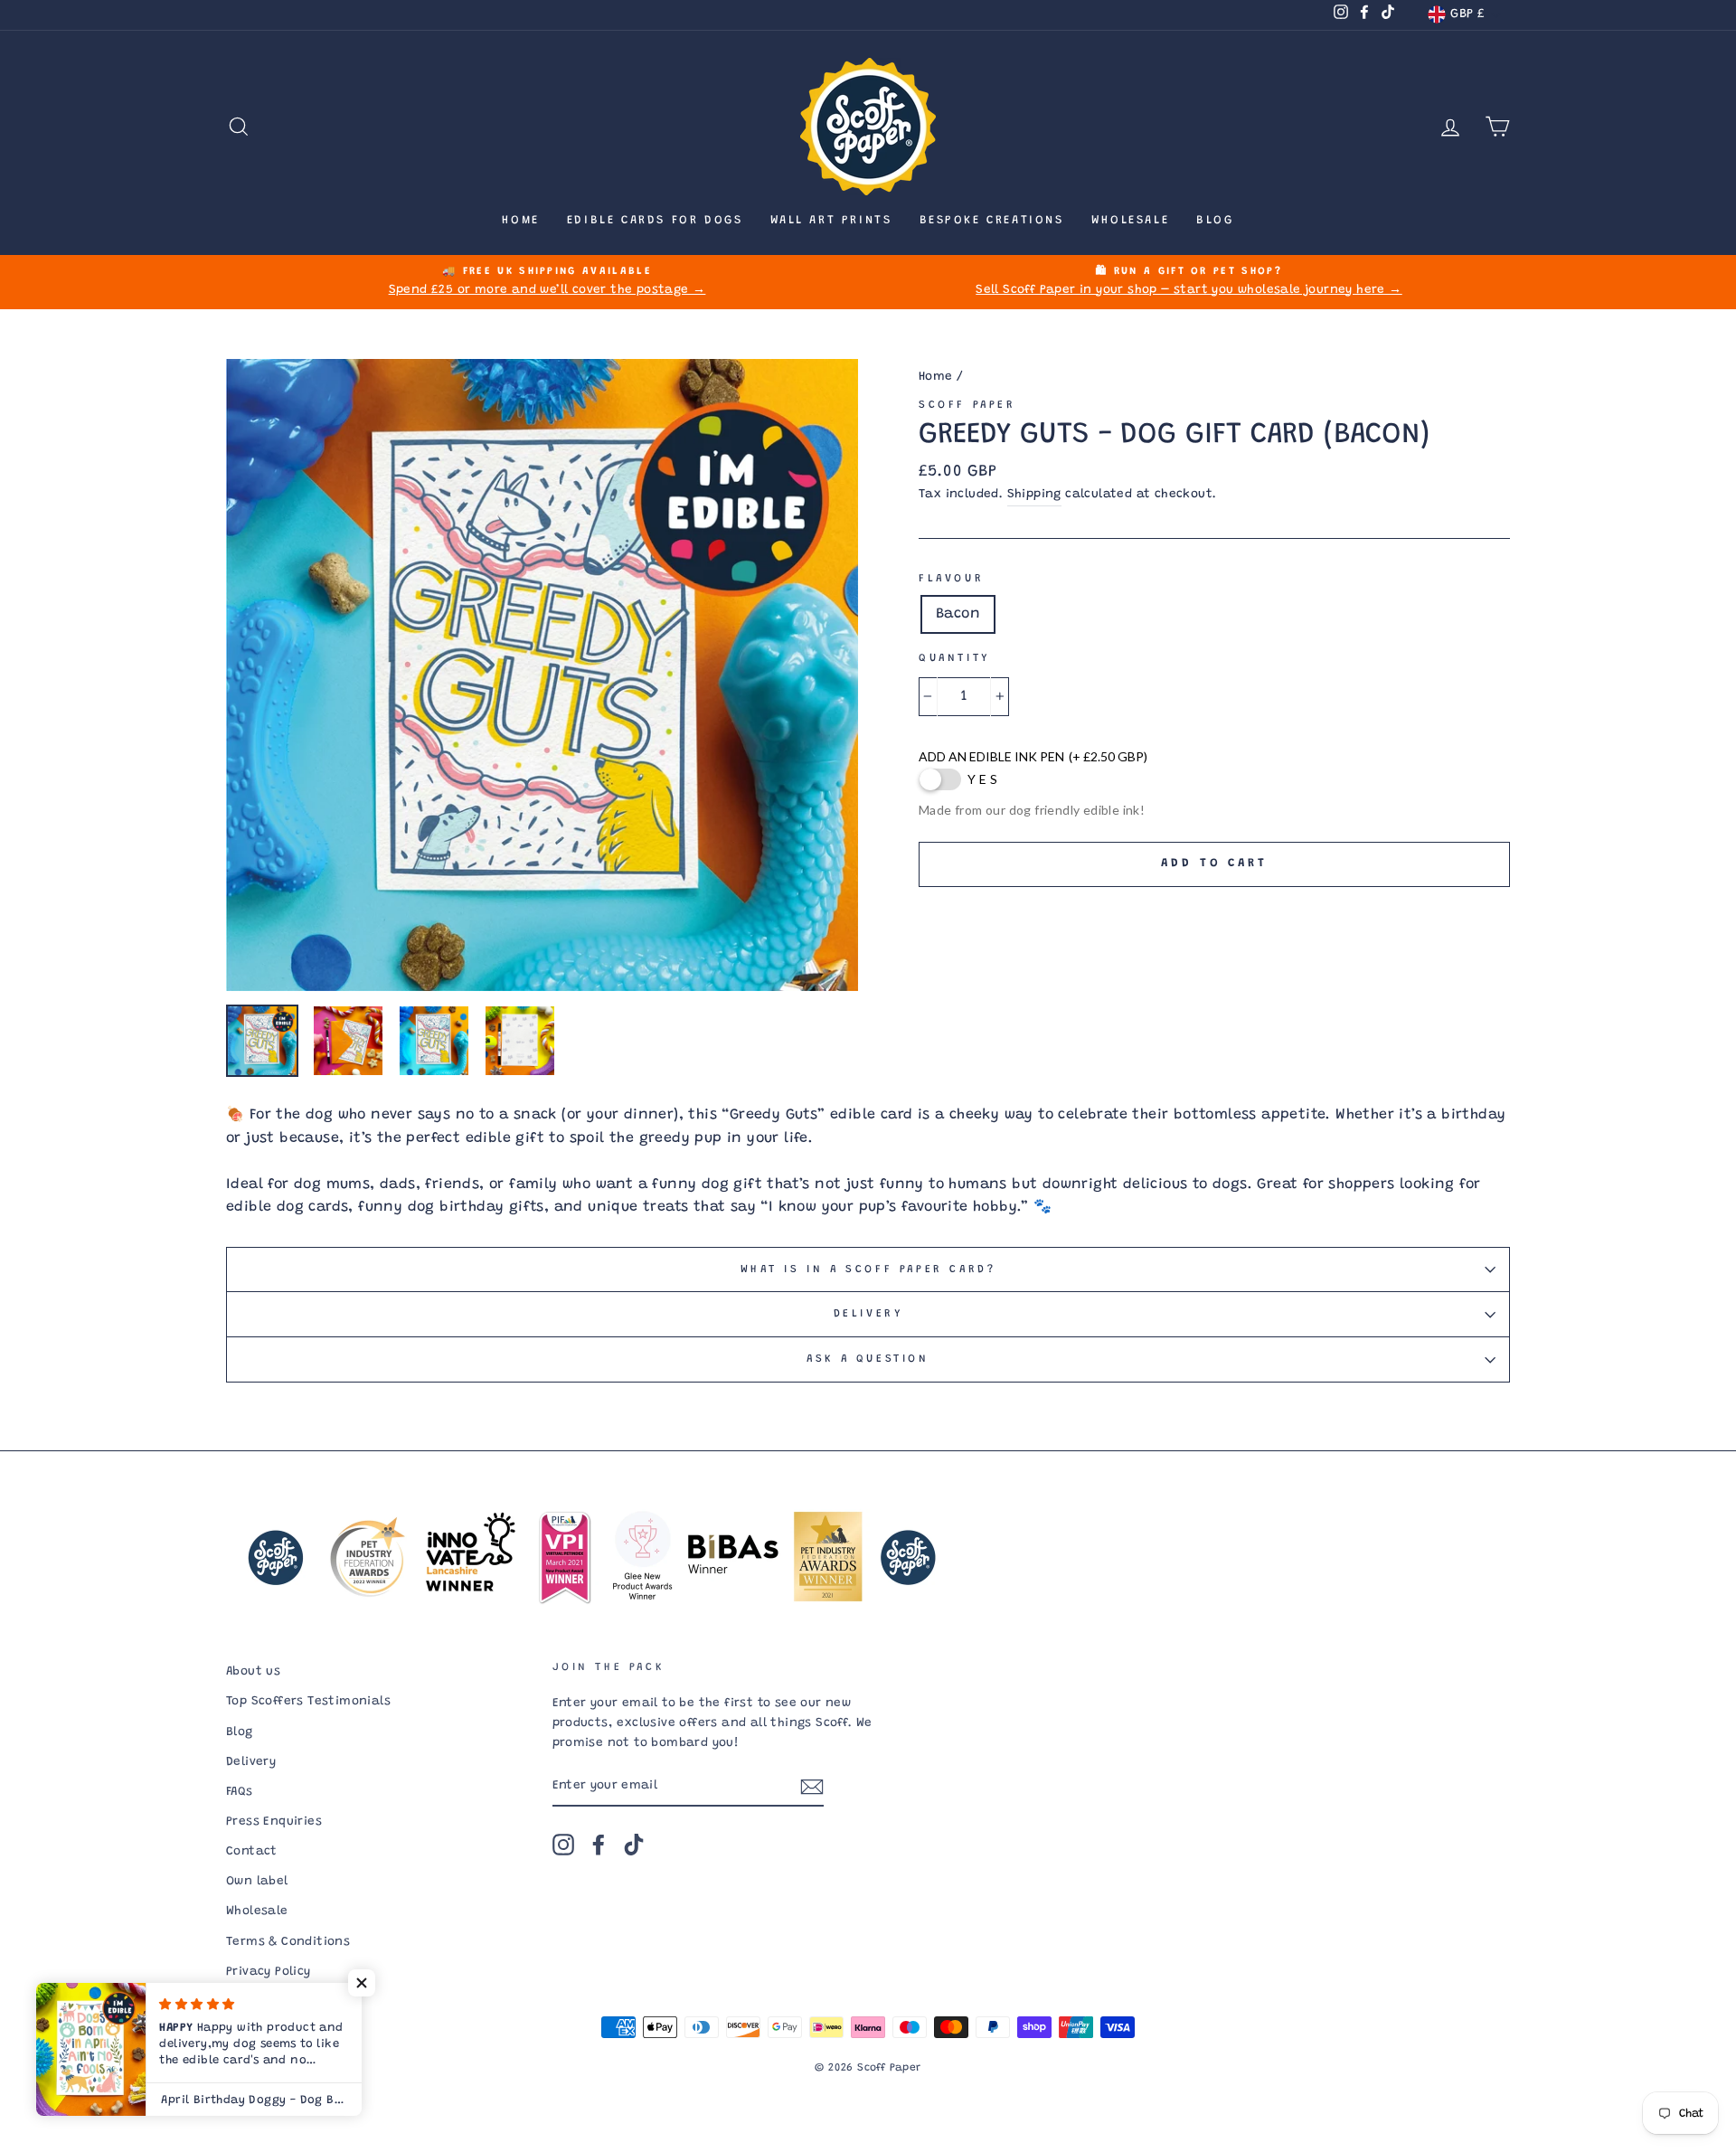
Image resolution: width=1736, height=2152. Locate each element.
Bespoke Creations (992, 220)
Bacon (958, 614)
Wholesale (1130, 220)
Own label (257, 1882)
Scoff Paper (967, 405)
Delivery (868, 1314)
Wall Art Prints (831, 220)
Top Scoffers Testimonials (308, 1702)
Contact (252, 1852)
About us (253, 1672)
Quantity (954, 658)
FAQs (240, 1792)
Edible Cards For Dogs (655, 220)
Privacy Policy (269, 1972)
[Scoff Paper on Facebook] (599, 1845)
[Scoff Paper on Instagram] (563, 1845)
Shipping (1034, 495)
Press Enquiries (274, 1822)
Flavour (951, 579)
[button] (362, 1983)
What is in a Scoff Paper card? (868, 1269)
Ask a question (868, 1359)
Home (520, 220)
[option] (547, 282)
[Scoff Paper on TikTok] (634, 1845)
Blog (1215, 220)
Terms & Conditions (288, 1942)
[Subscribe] (812, 1788)
